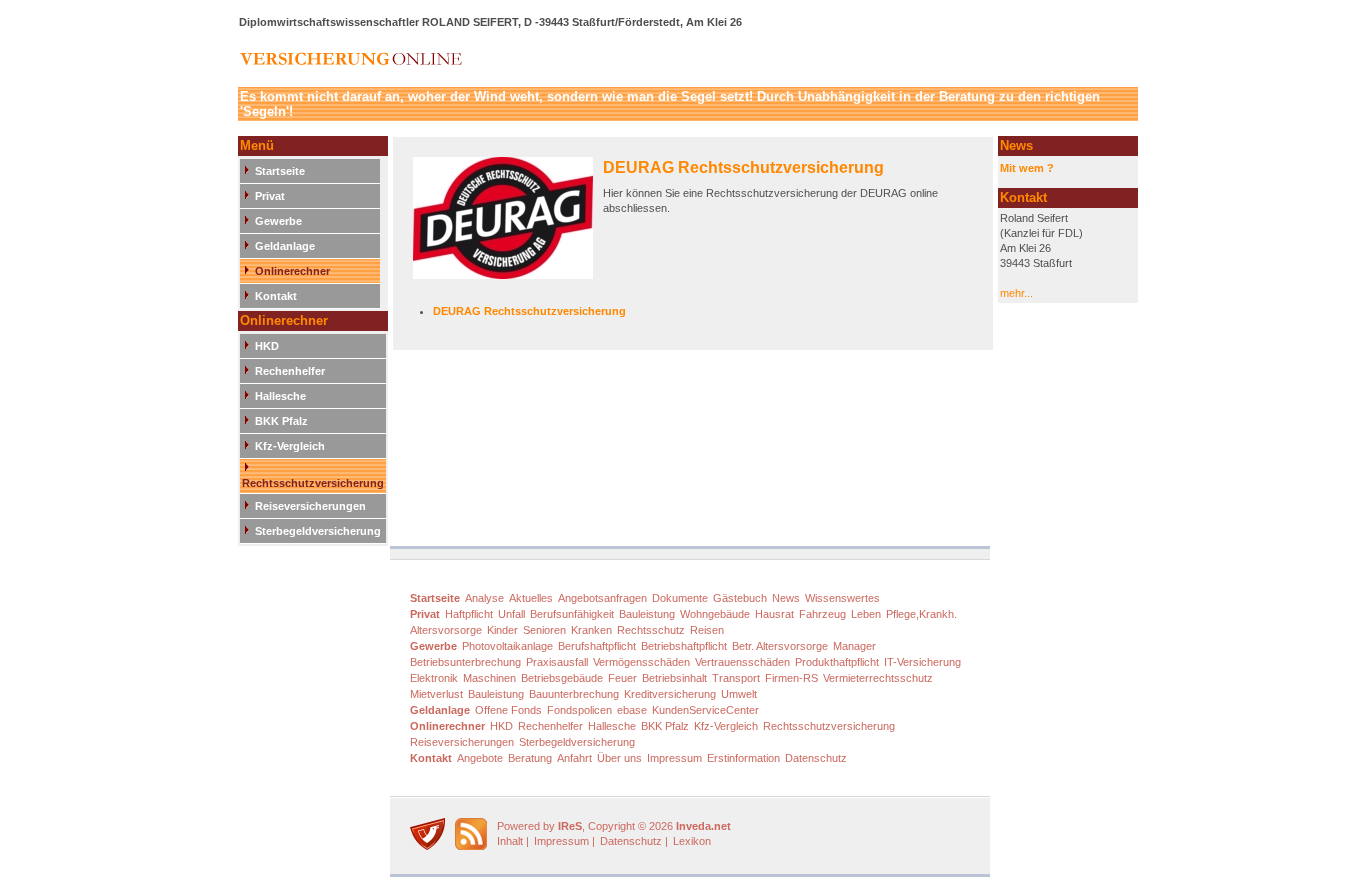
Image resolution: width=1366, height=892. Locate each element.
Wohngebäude (715, 614)
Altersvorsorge (446, 630)
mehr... (1016, 293)
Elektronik (434, 678)
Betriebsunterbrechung (465, 662)
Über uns (619, 758)
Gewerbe (278, 221)
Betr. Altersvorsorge (780, 646)
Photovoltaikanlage (507, 646)
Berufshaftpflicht (597, 646)
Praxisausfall (557, 662)
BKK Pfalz (281, 421)
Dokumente (680, 598)
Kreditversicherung (670, 694)
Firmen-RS (791, 678)
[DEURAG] (508, 225)
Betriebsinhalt (674, 678)
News (786, 598)
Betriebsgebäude (562, 678)
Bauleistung (647, 614)
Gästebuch (740, 598)
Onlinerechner (292, 271)
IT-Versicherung (922, 662)
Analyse (484, 598)
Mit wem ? (1027, 168)
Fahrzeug (822, 614)
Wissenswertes (842, 598)
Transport (736, 678)
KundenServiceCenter (705, 710)
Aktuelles (531, 598)
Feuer (622, 678)
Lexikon (692, 841)
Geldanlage (285, 246)
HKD (267, 346)
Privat (270, 196)
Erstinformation (743, 758)
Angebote (480, 758)
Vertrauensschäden (742, 662)
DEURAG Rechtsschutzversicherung (743, 167)
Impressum (674, 758)
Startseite (280, 171)
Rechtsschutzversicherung (313, 483)
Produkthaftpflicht (837, 662)
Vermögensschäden (641, 662)
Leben (866, 614)
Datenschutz (816, 758)
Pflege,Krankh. (921, 614)
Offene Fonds (508, 710)
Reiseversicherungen (310, 506)
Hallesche (280, 396)
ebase (632, 710)
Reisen (707, 630)
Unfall (511, 614)
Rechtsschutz (651, 630)
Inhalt (510, 841)
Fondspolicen (579, 710)
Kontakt (276, 296)
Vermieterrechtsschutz (878, 678)
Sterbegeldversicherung (318, 531)
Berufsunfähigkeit (572, 614)
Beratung (530, 758)
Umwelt (739, 694)
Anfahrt (574, 758)
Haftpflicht (469, 614)
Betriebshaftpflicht (684, 646)
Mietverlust (436, 694)
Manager (854, 646)
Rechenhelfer (290, 371)
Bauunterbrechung (574, 694)
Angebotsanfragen (602, 598)
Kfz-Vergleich (290, 446)
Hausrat (774, 614)
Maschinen (489, 678)
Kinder (502, 630)
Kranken (591, 630)
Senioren (544, 630)
